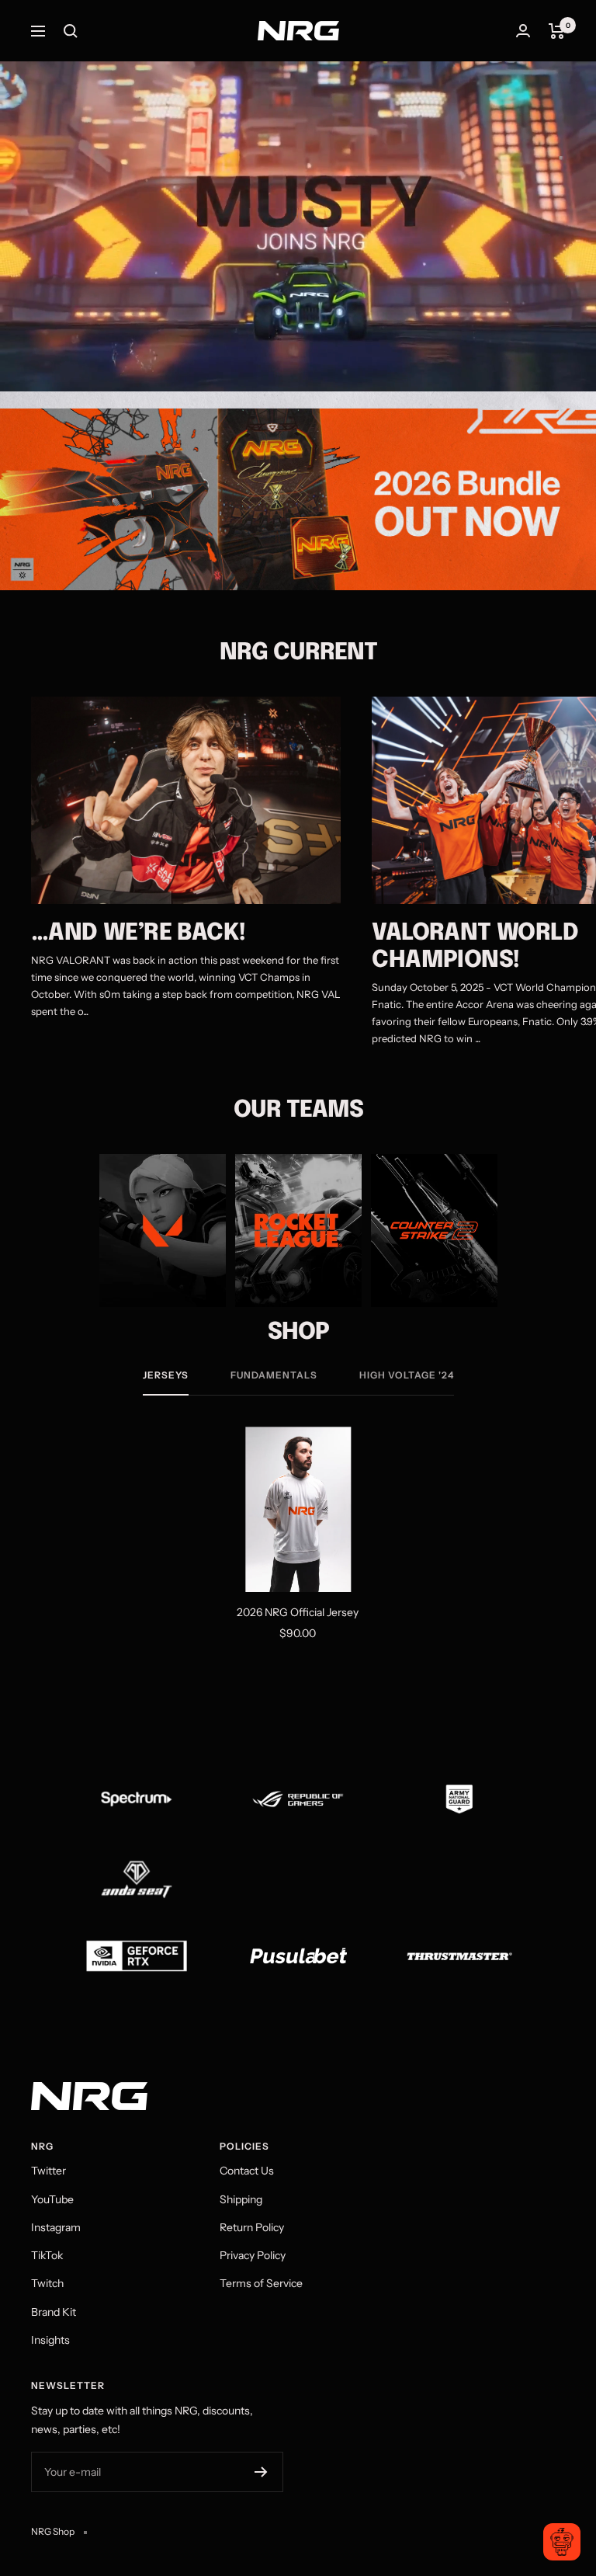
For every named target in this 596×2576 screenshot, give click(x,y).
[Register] (261, 2472)
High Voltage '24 (407, 1375)
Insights (50, 2340)
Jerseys (166, 1375)
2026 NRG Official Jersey (298, 1612)
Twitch (47, 2283)
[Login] (523, 31)
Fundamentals (274, 1375)
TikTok (47, 2255)
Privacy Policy (253, 2255)
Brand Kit (54, 2312)
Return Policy (252, 2227)
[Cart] (557, 31)
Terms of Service (261, 2283)
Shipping (241, 2199)
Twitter (49, 2171)
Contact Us (247, 2171)
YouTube (52, 2199)
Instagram (56, 2227)
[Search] (71, 31)
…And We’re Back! (138, 933)
